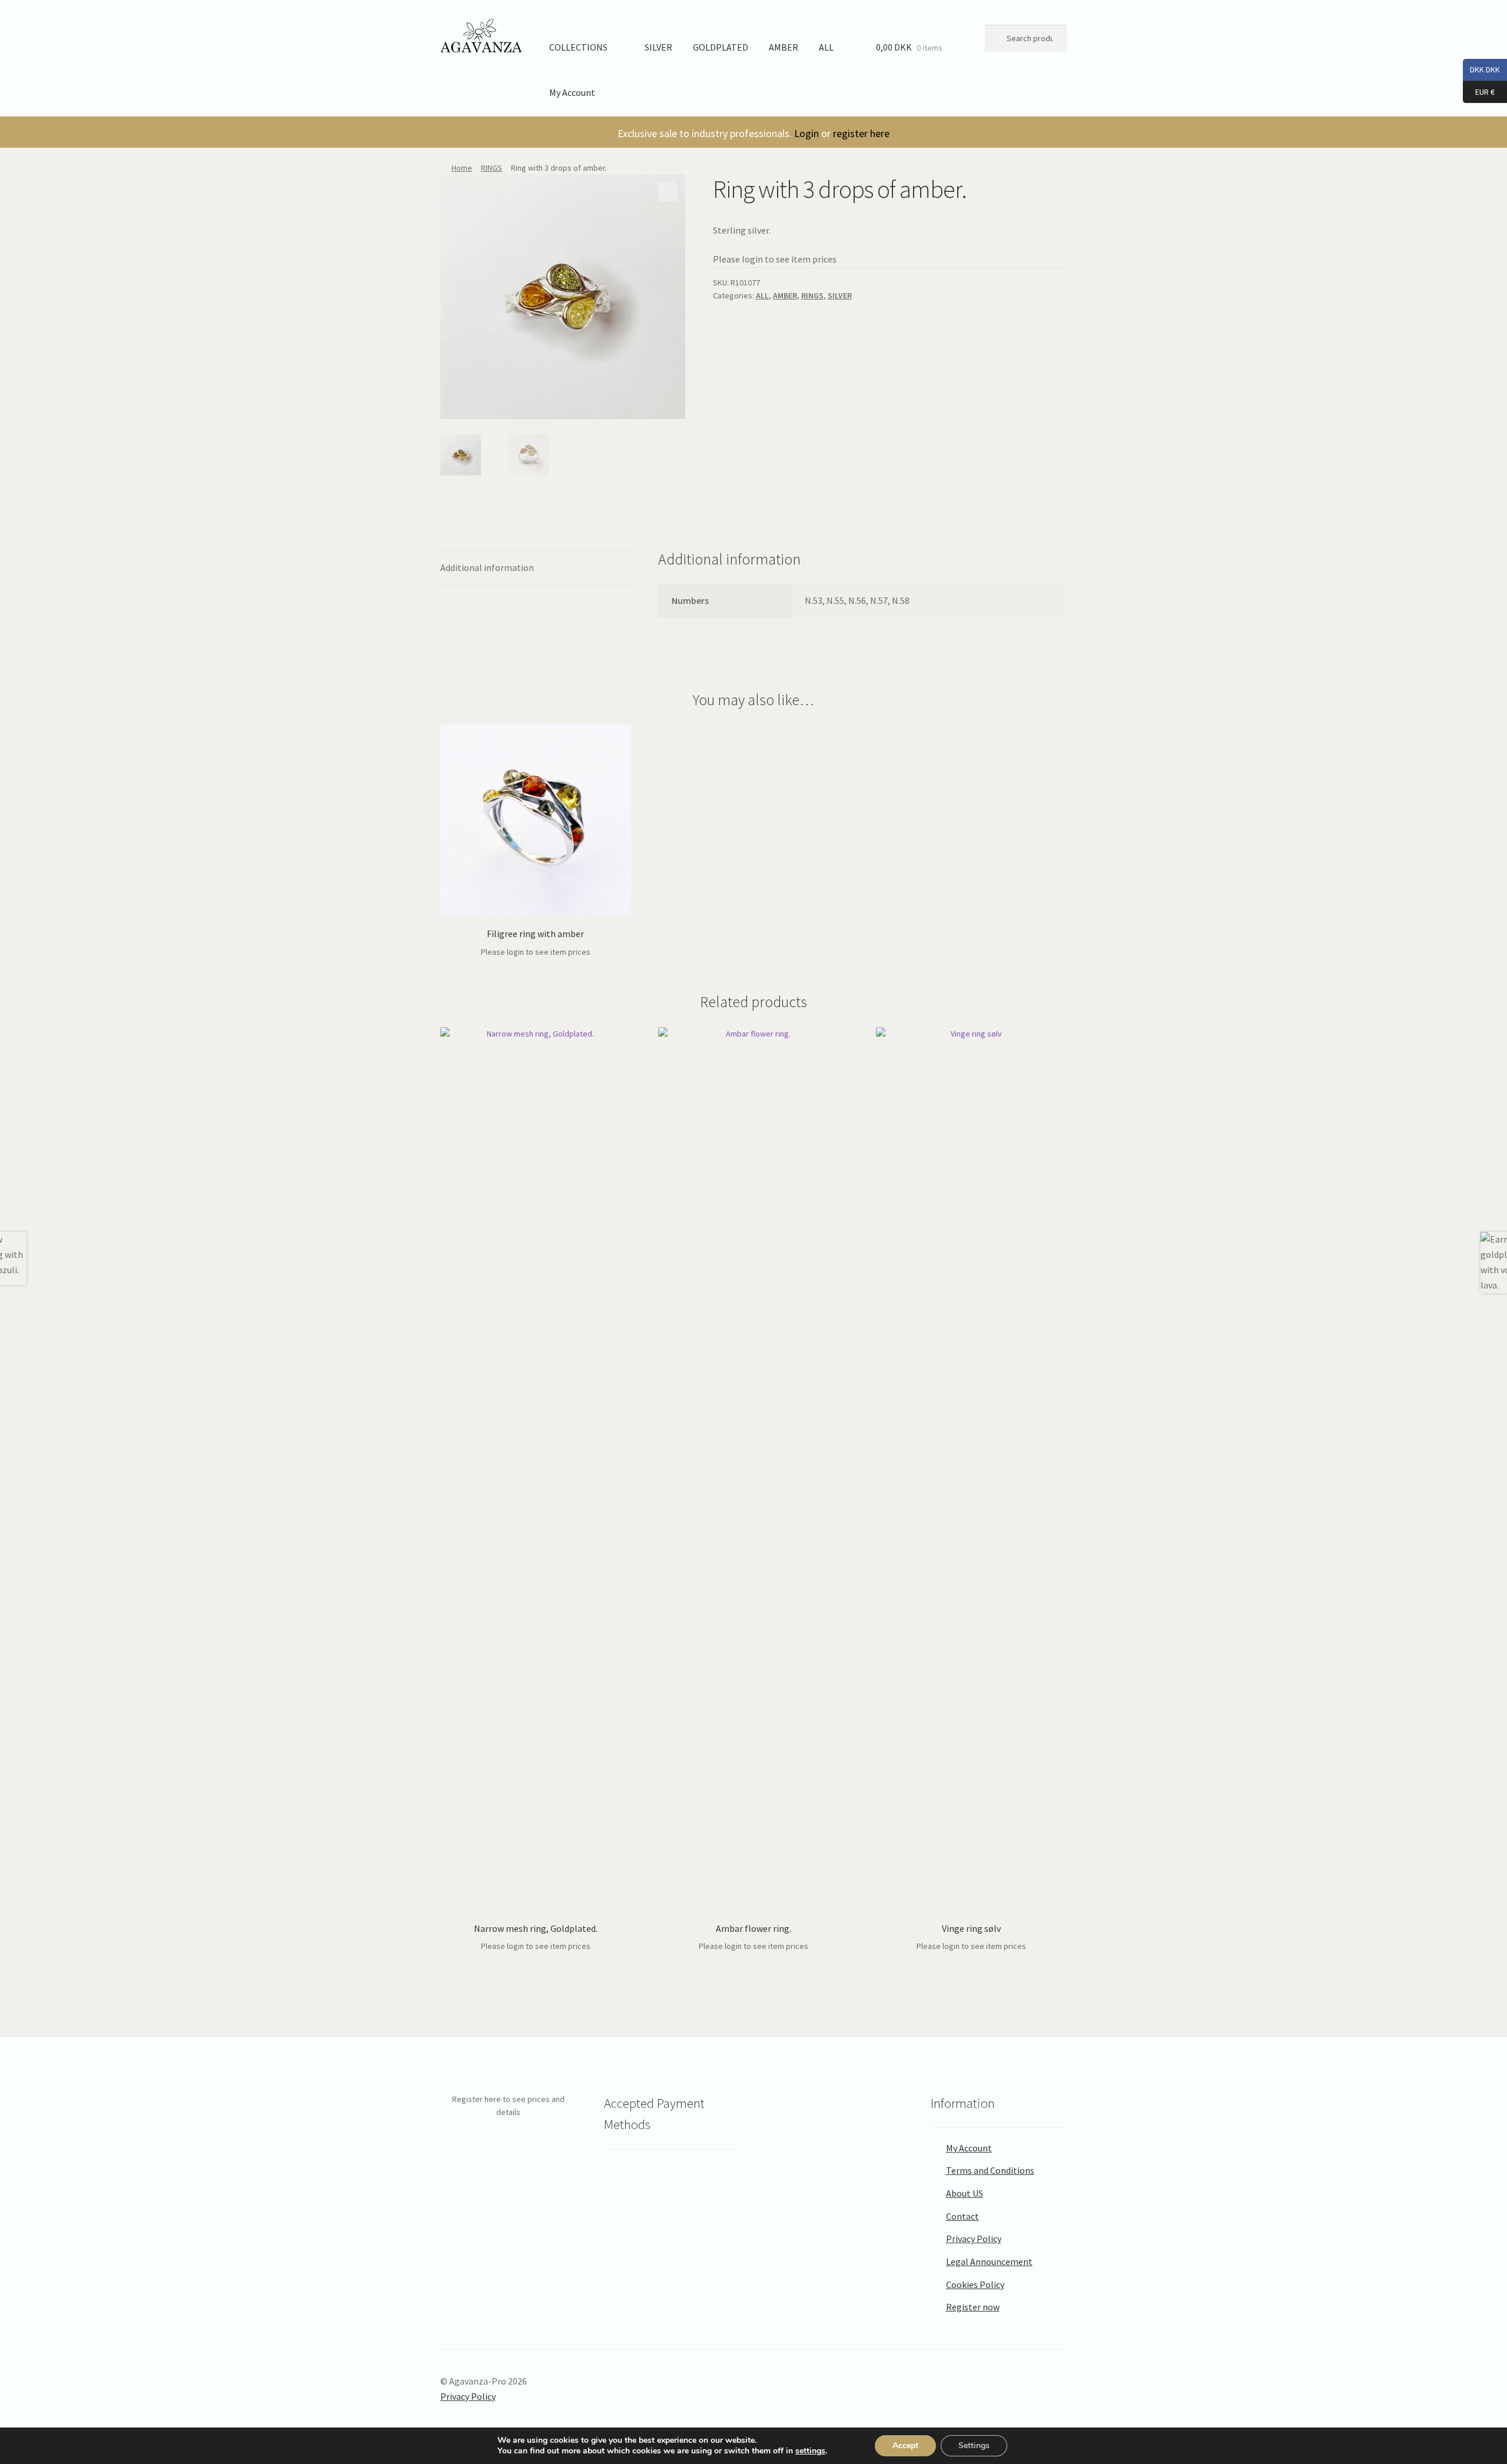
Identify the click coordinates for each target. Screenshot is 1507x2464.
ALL (826, 47)
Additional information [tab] (487, 567)
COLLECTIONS (578, 47)
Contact (962, 2216)
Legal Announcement (989, 2262)
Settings (974, 2445)
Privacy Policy (974, 2239)
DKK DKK (1481, 69)
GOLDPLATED (721, 47)
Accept (905, 2445)
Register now (973, 2307)
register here (861, 133)
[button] (668, 192)
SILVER (658, 47)
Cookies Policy (975, 2284)
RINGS (492, 168)
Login (806, 133)
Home (462, 168)
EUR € (1479, 91)
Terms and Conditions (990, 2170)
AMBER (784, 47)
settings (810, 2451)
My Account (572, 92)
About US (965, 2193)
